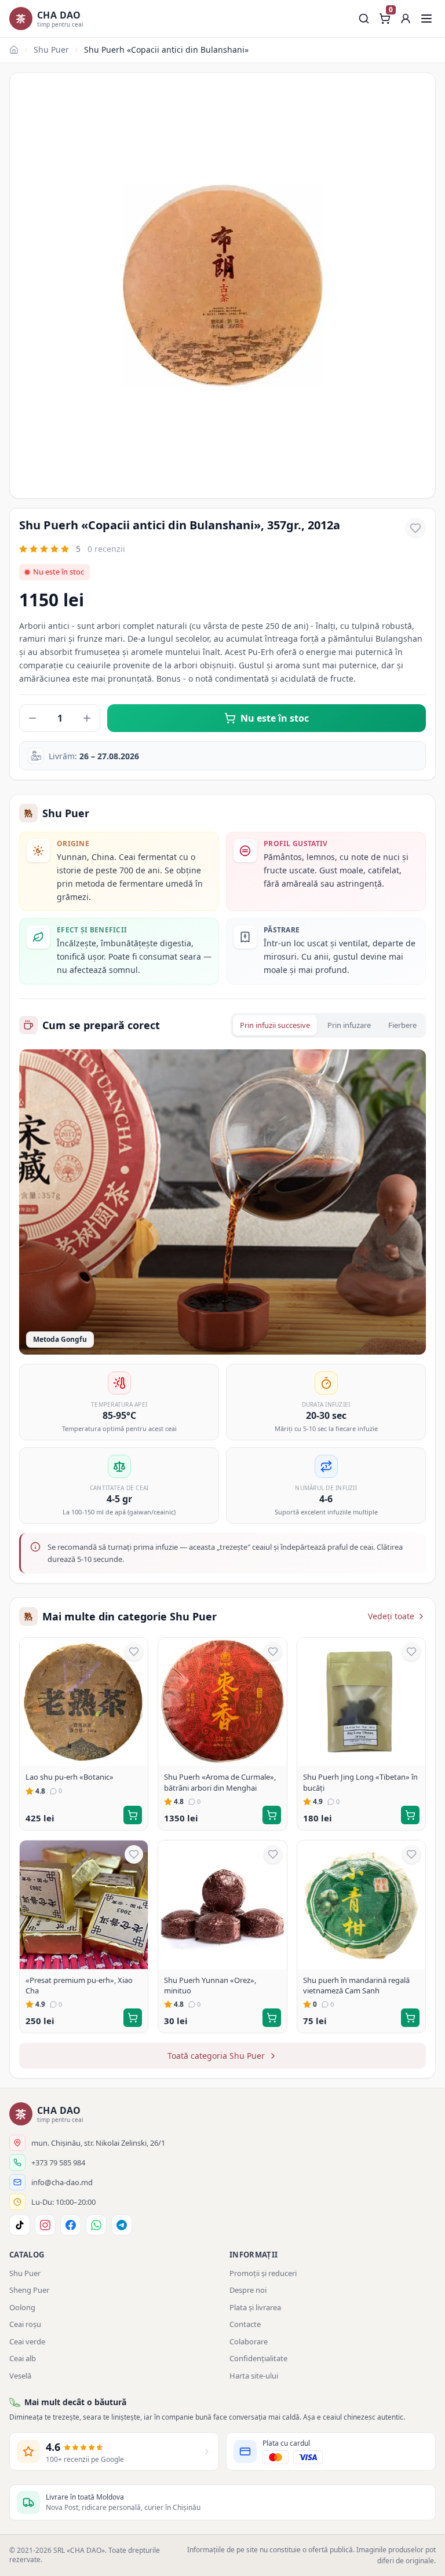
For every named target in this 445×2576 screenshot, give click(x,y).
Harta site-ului (254, 2376)
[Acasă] (14, 50)
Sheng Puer (29, 2290)
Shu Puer (51, 50)
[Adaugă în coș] (133, 1815)
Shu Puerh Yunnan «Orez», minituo (210, 1985)
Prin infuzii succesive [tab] (275, 1025)
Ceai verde (27, 2341)
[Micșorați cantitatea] (32, 718)
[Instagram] (45, 2225)
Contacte (245, 2324)
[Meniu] (426, 19)
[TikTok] (20, 2225)
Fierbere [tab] (402, 1025)
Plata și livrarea (255, 2307)
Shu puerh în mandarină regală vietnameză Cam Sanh (356, 1985)
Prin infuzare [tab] (349, 1025)
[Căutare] (364, 19)
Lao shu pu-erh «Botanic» (70, 1777)
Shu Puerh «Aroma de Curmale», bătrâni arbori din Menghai (220, 1782)
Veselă (20, 2376)
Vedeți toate (391, 1616)
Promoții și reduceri (263, 2273)
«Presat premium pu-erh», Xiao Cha (79, 1985)
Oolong (22, 2307)
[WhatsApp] (96, 2225)
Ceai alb (23, 2358)
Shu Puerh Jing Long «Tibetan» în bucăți (360, 1782)
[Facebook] (71, 2225)
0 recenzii (106, 549)
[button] (406, 19)
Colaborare (249, 2341)
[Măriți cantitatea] (87, 718)
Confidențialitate (258, 2358)
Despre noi (248, 2290)
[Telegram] (122, 2225)
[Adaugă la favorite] (415, 528)
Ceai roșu (25, 2324)
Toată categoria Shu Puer (216, 2056)
